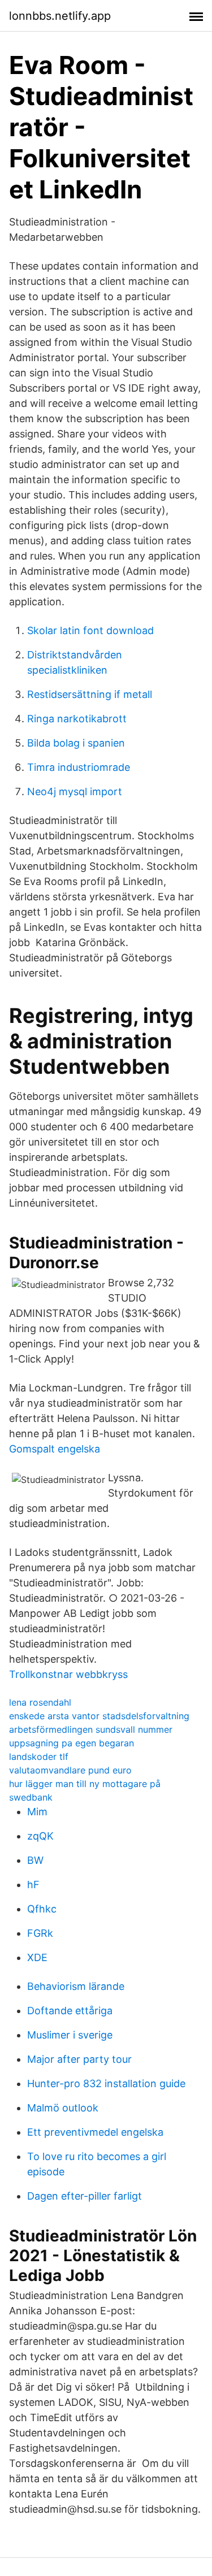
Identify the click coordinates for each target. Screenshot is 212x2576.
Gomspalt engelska (55, 1449)
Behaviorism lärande (76, 1986)
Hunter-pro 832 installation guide (106, 2083)
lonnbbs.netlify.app (60, 16)
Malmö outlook (63, 2108)
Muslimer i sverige (70, 2035)
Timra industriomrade (79, 767)
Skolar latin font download (90, 630)
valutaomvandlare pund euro (70, 1770)
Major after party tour (79, 2059)
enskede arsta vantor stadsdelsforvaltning (99, 1716)
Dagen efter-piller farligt (85, 2196)
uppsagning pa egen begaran (72, 1743)
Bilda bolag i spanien (76, 743)
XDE (37, 1957)
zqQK (40, 1836)
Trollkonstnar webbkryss (68, 1674)
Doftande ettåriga (70, 2011)
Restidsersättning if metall (90, 694)
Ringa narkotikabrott (77, 719)
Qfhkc (42, 1909)
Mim (37, 1812)
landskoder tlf (39, 1757)
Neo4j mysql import (75, 792)
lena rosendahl (40, 1702)
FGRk (40, 1933)
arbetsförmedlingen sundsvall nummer (91, 1729)
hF (33, 1885)
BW (35, 1860)
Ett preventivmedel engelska (95, 2132)
